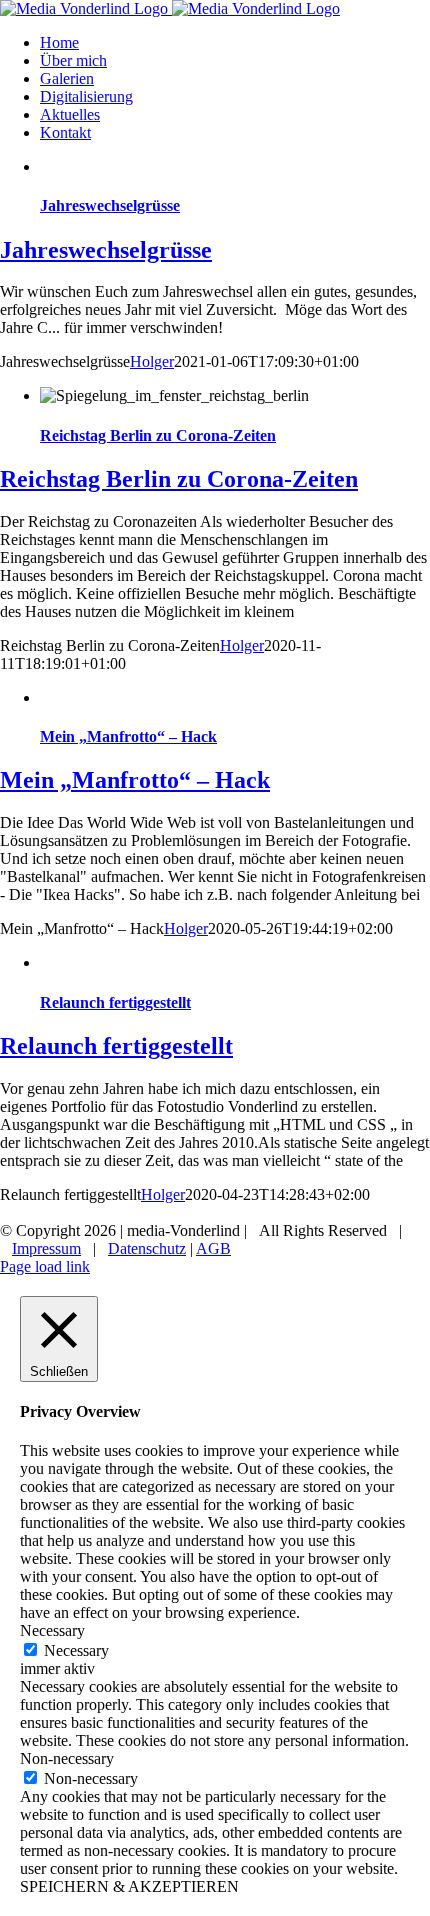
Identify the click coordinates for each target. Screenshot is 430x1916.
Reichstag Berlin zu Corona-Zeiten (158, 435)
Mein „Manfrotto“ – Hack (128, 736)
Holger (152, 361)
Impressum (46, 1248)
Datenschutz (147, 1248)
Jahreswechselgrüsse (110, 205)
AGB (213, 1248)
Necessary (76, 1650)
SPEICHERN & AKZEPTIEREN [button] (129, 1886)
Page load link (45, 1266)
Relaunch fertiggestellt (115, 1002)
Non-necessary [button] (67, 1758)
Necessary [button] (52, 1630)
